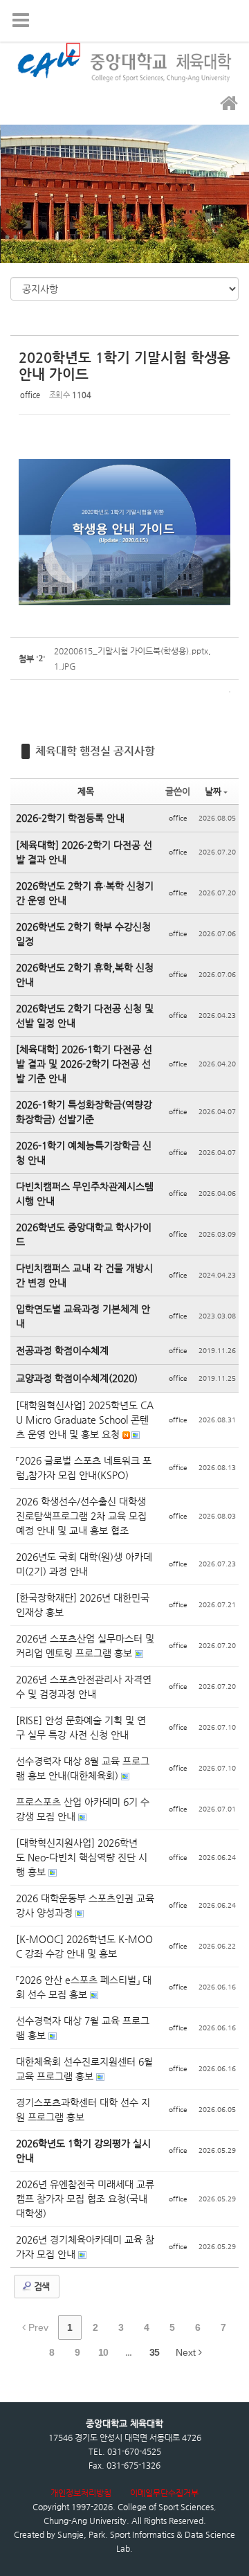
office (30, 395)
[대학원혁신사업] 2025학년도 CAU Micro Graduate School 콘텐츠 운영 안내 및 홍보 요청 (85, 1420)
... (128, 2352)
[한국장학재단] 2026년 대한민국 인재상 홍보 (83, 1605)
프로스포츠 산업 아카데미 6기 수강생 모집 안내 (83, 1809)
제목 (86, 791)
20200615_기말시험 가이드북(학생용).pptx (131, 651)
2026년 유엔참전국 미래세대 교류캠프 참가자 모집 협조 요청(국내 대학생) (85, 2199)
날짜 (213, 791)
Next (187, 2352)
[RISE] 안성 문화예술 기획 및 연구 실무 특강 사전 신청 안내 (81, 1727)
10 (103, 2352)
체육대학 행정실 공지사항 (95, 751)
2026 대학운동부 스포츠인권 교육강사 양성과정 (85, 1905)
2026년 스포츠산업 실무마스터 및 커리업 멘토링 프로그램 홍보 (85, 1646)
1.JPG (65, 666)
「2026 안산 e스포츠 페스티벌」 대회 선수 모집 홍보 (84, 1987)
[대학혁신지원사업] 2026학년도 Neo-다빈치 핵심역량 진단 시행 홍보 (82, 1857)
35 (154, 2352)
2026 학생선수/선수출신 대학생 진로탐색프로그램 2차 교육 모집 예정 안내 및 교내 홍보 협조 (81, 1516)
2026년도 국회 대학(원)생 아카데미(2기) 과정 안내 (84, 1564)
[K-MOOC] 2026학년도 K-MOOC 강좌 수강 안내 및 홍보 (84, 1946)
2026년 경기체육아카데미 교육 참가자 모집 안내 (85, 2247)
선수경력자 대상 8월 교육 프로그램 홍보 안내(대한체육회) (83, 1768)
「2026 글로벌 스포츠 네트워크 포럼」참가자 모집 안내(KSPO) (84, 1468)
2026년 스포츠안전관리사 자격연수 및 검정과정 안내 (84, 1687)
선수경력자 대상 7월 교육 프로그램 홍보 (83, 2028)
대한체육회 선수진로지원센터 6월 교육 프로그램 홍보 (84, 2069)
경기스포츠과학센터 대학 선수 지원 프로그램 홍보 (83, 2110)
